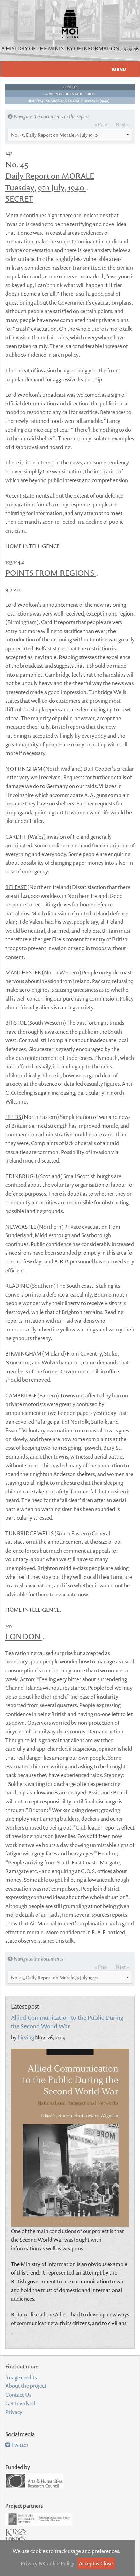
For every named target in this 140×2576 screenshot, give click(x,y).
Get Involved (20, 2403)
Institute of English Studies (39, 2519)
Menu (119, 69)
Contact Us (18, 2395)
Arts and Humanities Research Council (34, 2481)
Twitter (19, 2445)
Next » (122, 124)
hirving (26, 2037)
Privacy (14, 2412)
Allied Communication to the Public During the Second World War (67, 2022)
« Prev (101, 124)
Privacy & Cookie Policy (48, 2563)
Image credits (21, 2377)
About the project (26, 2386)
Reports (70, 87)
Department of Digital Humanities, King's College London (16, 2539)
